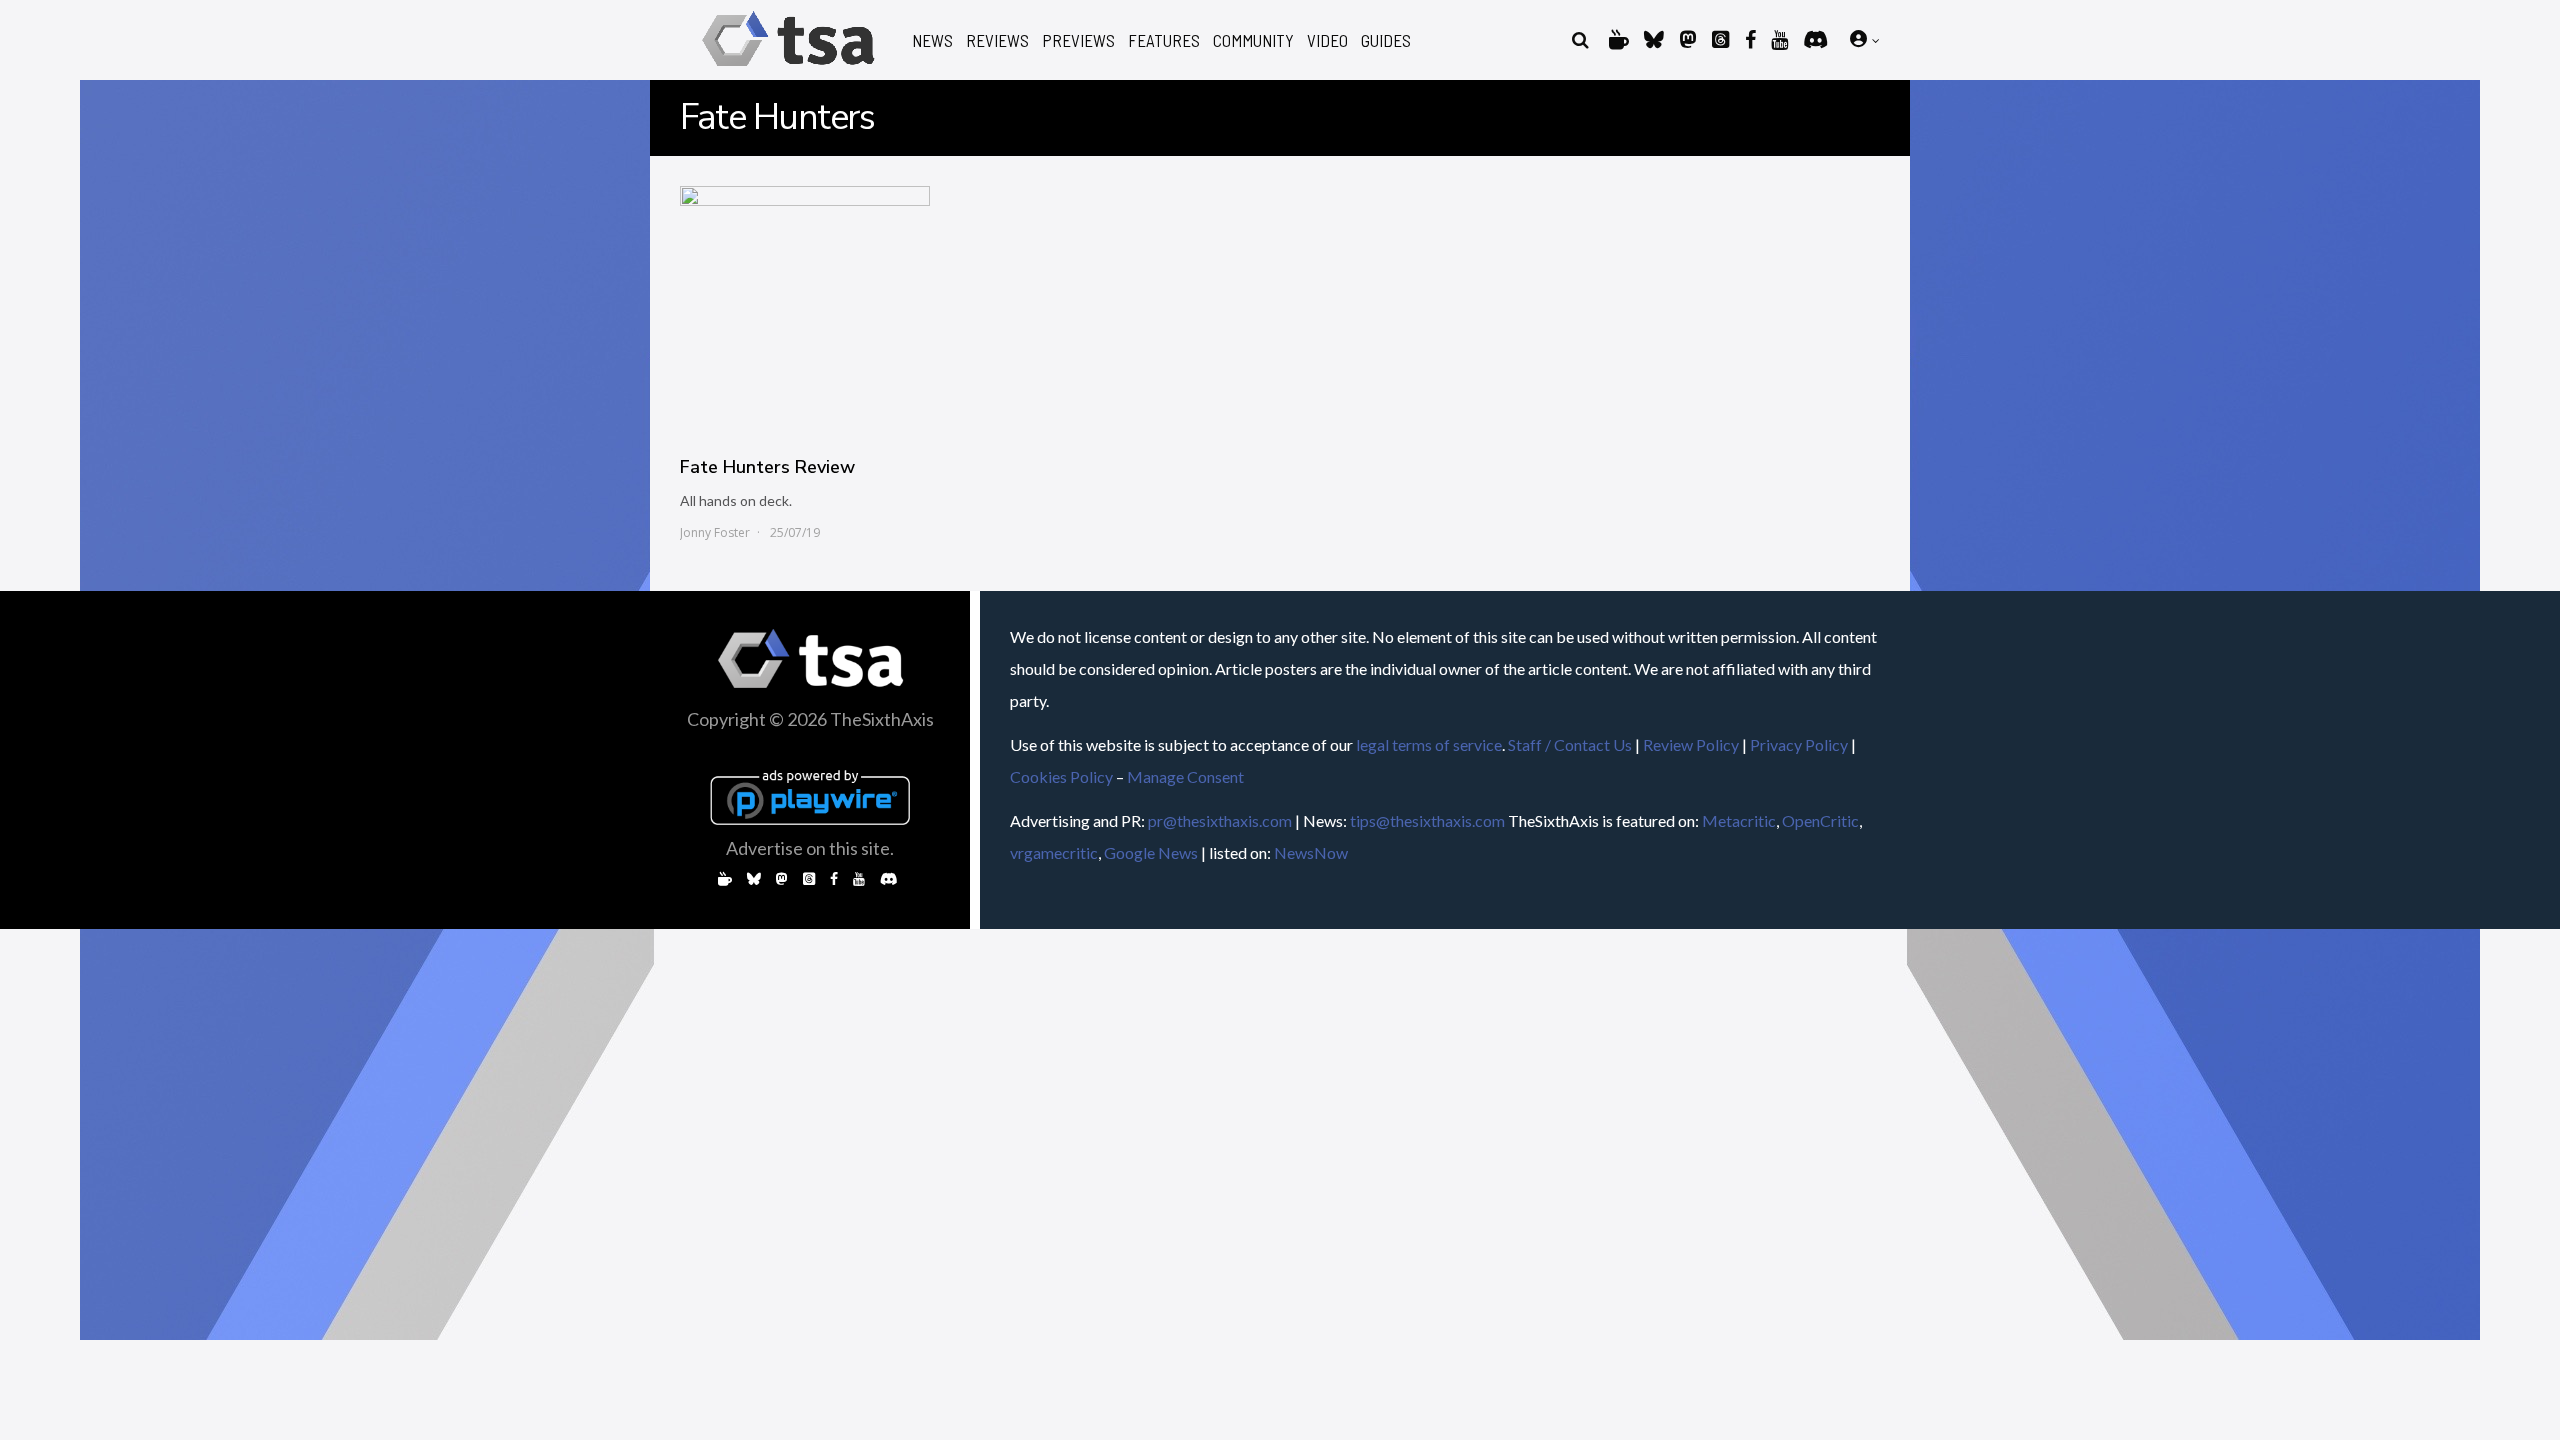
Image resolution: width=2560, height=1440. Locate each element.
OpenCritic (1820, 820)
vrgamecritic (1054, 852)
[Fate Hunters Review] (805, 311)
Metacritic (1739, 820)
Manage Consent (1185, 776)
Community (1253, 40)
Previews (1078, 40)
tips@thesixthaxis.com (1427, 820)
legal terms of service (1429, 744)
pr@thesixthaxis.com (1220, 820)
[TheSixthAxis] (788, 69)
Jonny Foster (715, 532)
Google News (1151, 852)
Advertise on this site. (810, 848)
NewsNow (1311, 852)
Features (1164, 40)
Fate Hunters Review (767, 467)
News (932, 40)
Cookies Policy (1061, 776)
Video (1327, 40)
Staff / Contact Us (1570, 744)
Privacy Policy (1799, 744)
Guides (1386, 40)
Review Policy (1691, 744)
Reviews (997, 40)
